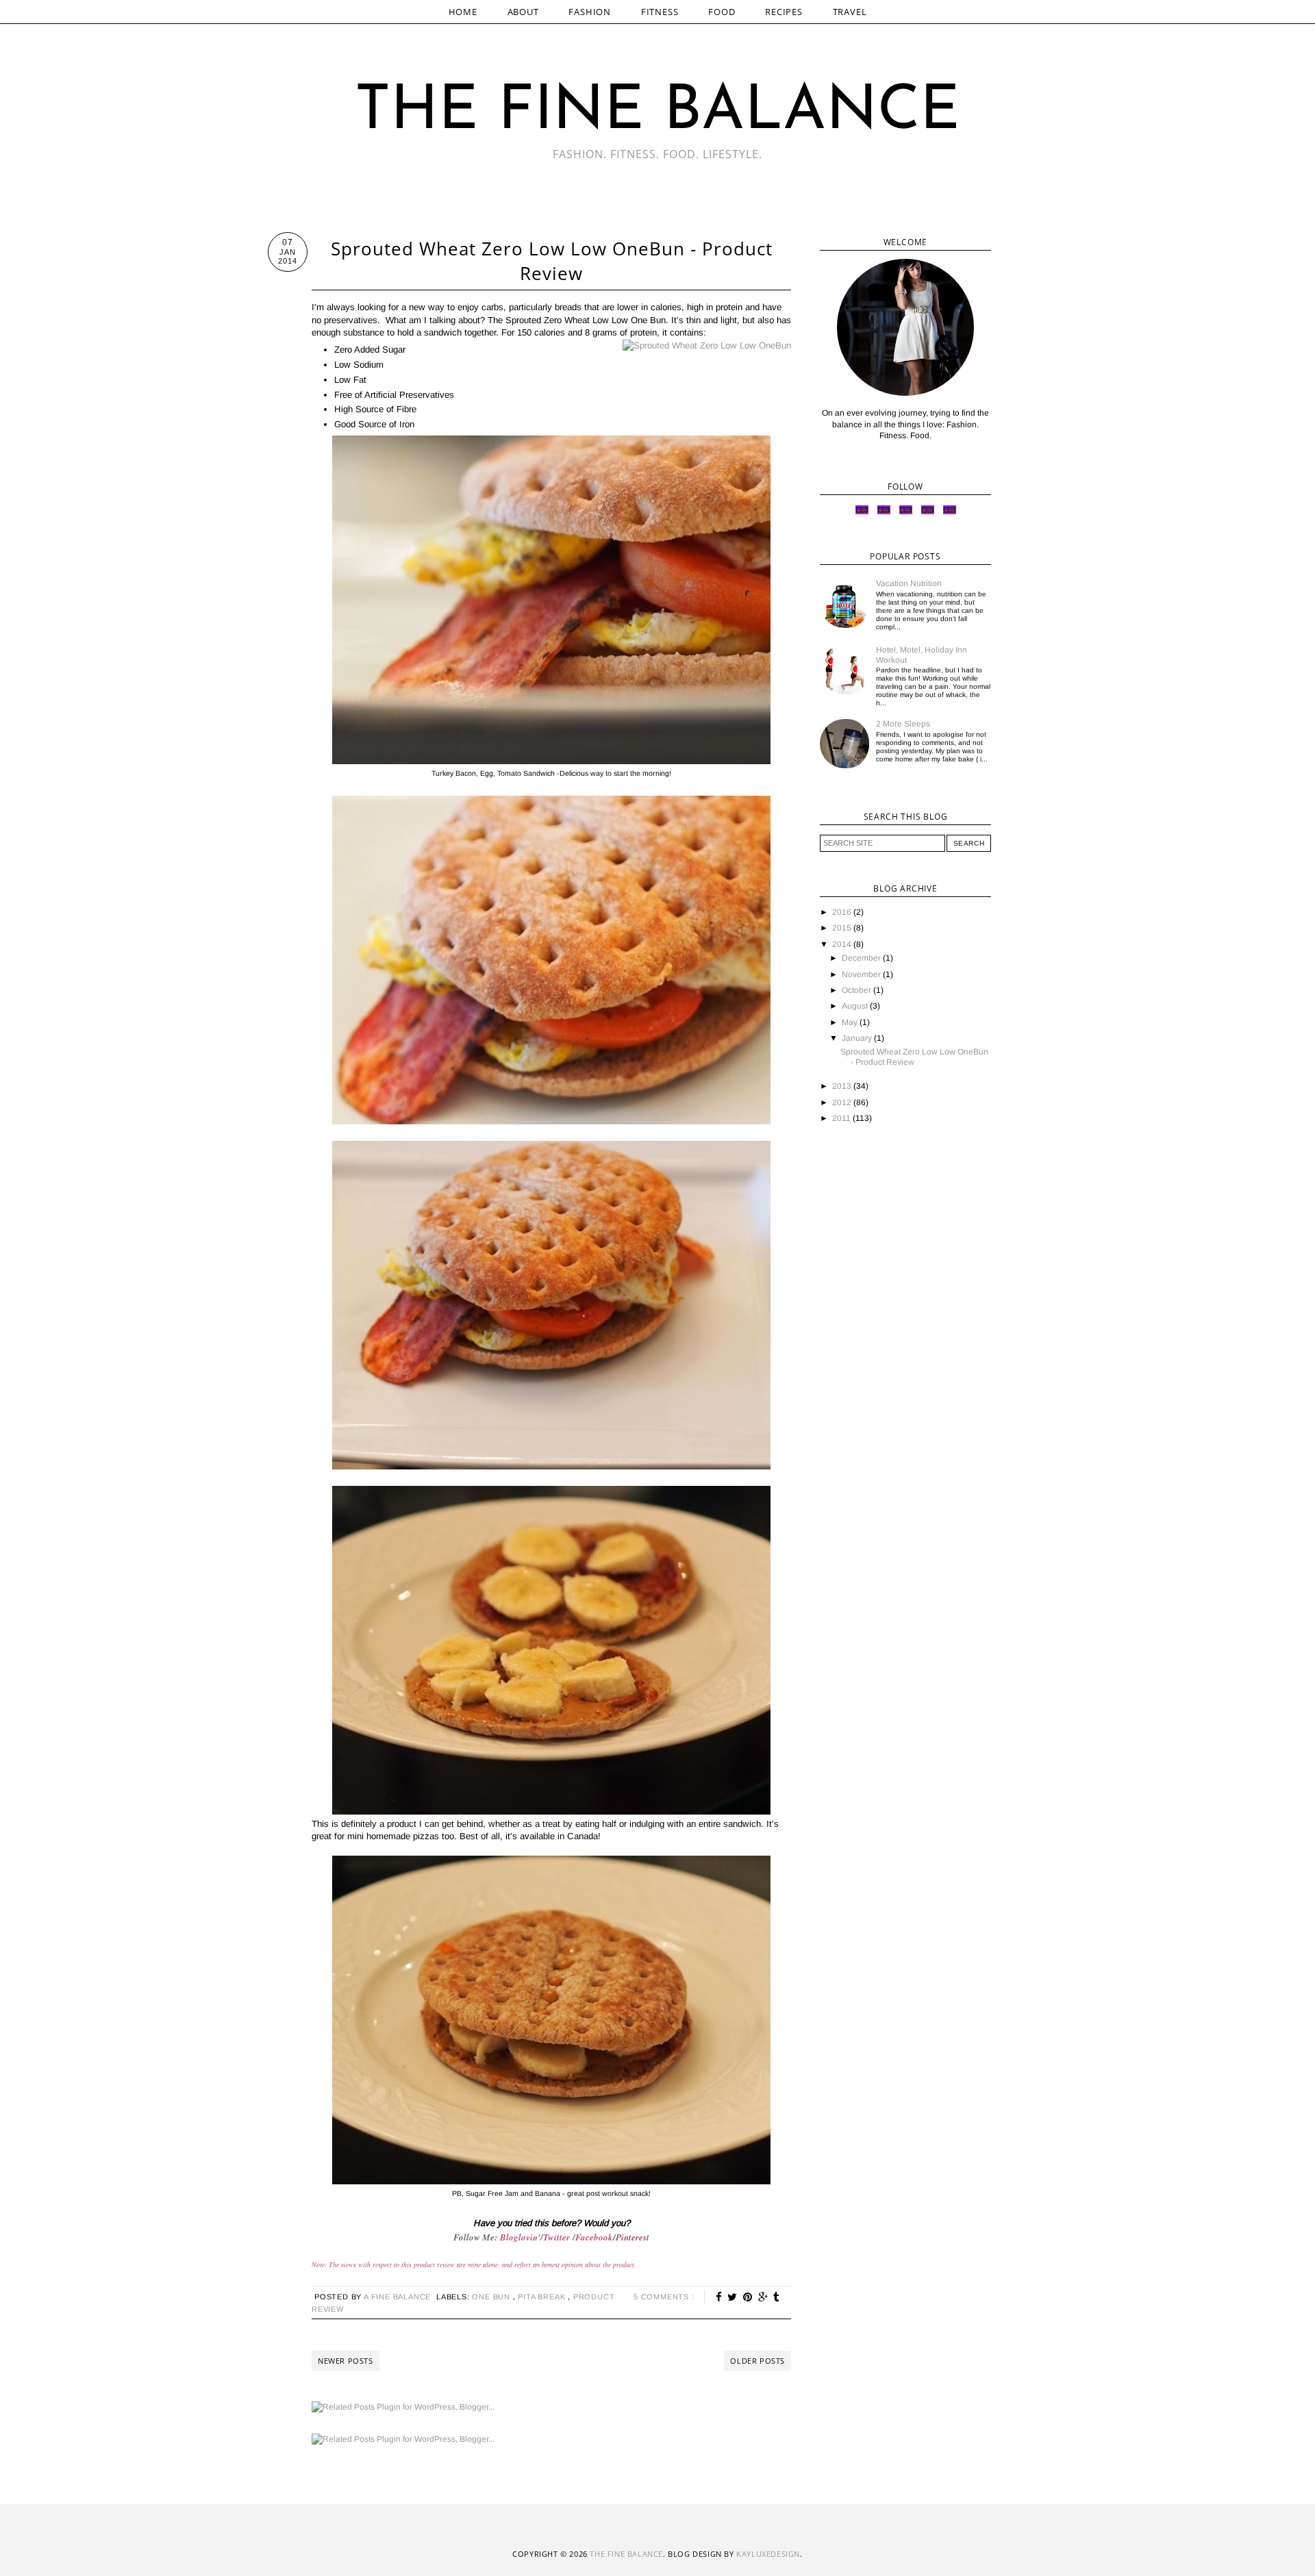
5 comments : (664, 2297)
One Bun (492, 2297)
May (851, 1022)
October (857, 990)
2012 (843, 1102)
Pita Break (543, 2297)
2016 (843, 912)
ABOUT (523, 12)
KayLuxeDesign (768, 2554)
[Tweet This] (732, 2297)
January (858, 1038)
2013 (843, 1086)
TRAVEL (850, 12)
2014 (843, 944)
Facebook (594, 2237)
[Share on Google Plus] (763, 2297)
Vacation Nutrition (909, 583)
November (862, 974)
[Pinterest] (928, 514)
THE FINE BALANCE (657, 113)
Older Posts (757, 2361)
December (862, 958)
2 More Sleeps (903, 724)
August (856, 1006)
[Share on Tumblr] (777, 2297)
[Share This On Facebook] (719, 2297)
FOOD (722, 12)
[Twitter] (862, 514)
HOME (463, 12)
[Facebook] (906, 514)
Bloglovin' (520, 2237)
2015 (843, 928)
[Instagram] (884, 514)
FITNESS (660, 12)
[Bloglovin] (950, 514)
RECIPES (784, 12)
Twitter (558, 2237)
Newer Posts (346, 2361)
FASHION (590, 12)
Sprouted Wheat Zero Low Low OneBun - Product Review (552, 261)
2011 (842, 1118)
